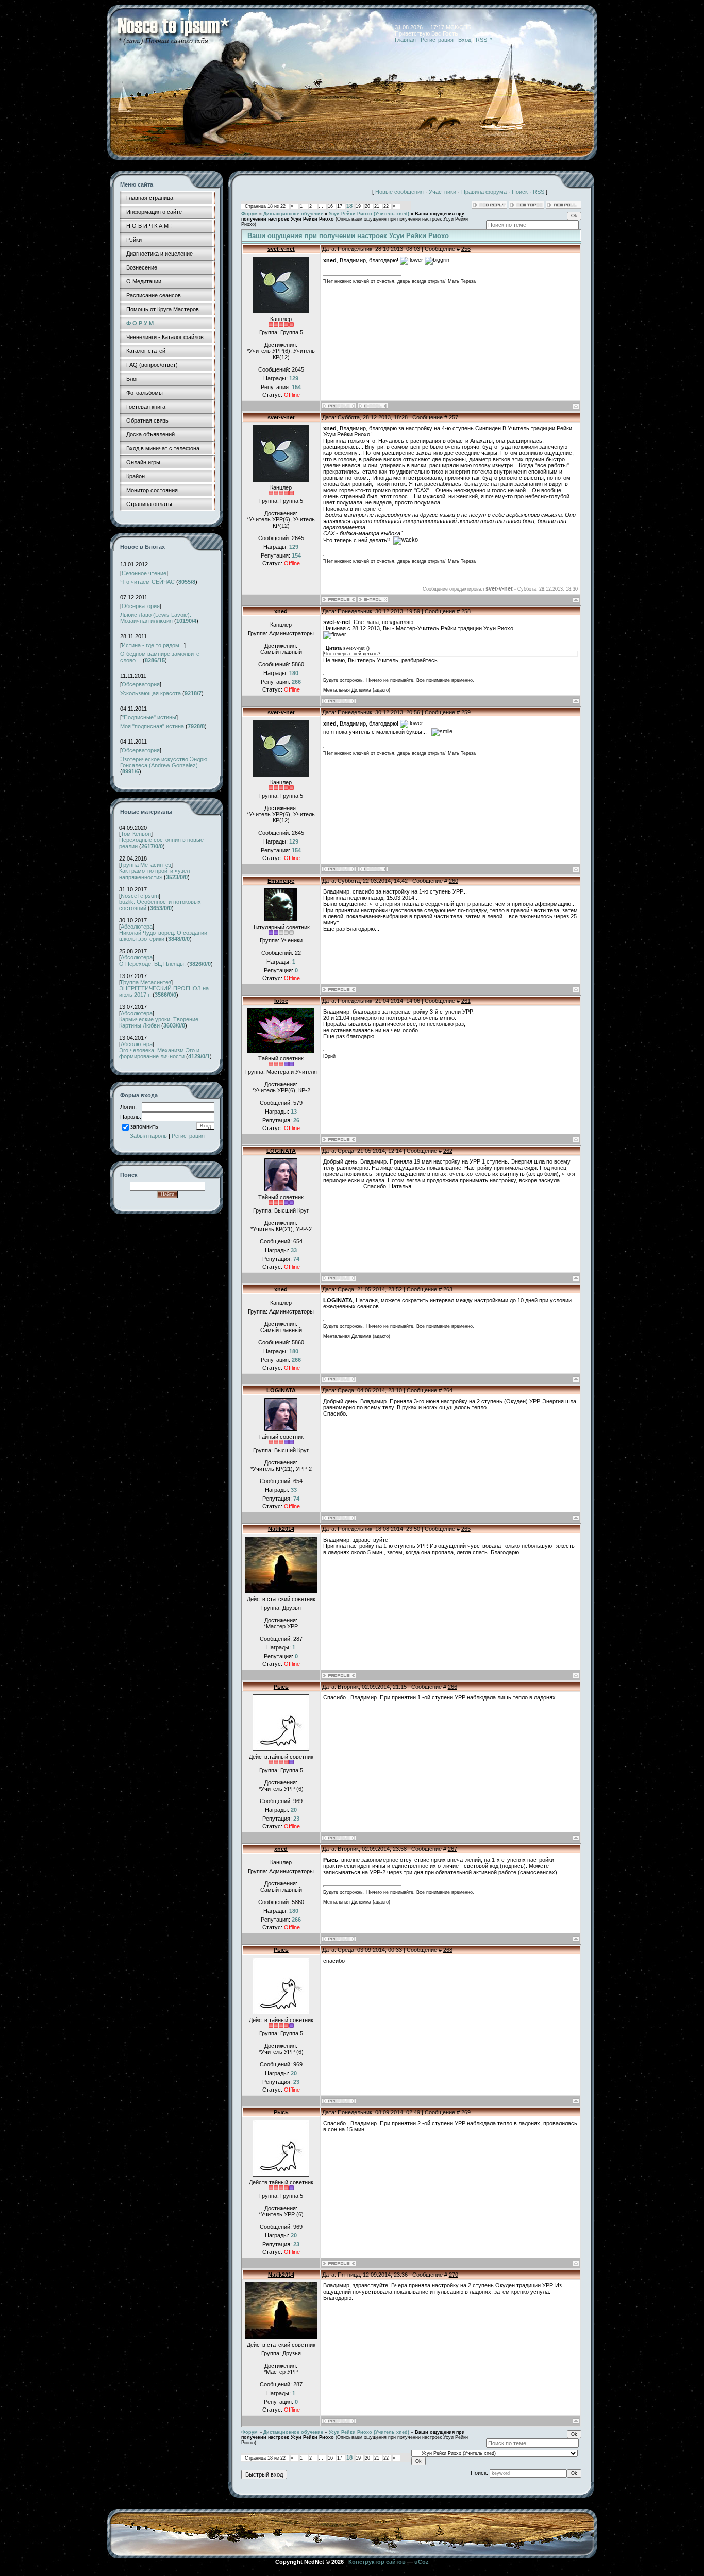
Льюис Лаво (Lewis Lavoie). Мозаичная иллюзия (156, 618)
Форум (249, 214)
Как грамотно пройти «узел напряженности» (154, 874)
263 (448, 1289)
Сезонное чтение (144, 573)
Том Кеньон (136, 834)
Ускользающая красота (150, 693)
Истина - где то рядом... (153, 645)
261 (466, 1001)
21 (377, 206)
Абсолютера (137, 927)
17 (340, 206)
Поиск (520, 192)
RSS (481, 40)
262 (448, 1151)
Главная (405, 40)
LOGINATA (281, 1151)
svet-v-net (281, 249)
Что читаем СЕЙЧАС (147, 582)
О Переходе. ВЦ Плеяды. (152, 964)
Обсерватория (141, 606)
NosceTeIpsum (140, 896)
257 (454, 417)
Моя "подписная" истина (152, 726)
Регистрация (437, 40)
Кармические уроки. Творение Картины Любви (159, 1022)
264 (448, 1390)
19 (358, 206)
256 (466, 249)
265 (466, 1529)
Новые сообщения (399, 192)
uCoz (422, 2562)
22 (386, 206)
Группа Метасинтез (146, 865)
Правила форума (484, 192)
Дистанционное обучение (293, 214)
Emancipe (281, 881)
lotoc (281, 1001)
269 (466, 2112)
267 (452, 1849)
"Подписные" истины (149, 717)
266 (452, 1687)
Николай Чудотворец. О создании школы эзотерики (163, 936)
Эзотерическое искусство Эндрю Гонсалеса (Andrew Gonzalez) (164, 762)
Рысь (281, 1687)
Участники (442, 192)
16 (330, 206)
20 (367, 206)
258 (466, 611)
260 (454, 881)
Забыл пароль (148, 1136)
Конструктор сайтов (377, 2562)
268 (448, 1950)
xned (281, 611)
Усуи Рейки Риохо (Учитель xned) (369, 214)
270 (454, 2275)
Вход (465, 40)
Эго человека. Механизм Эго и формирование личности (159, 1053)
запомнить (144, 1126)
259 (466, 712)
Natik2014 (281, 1529)
